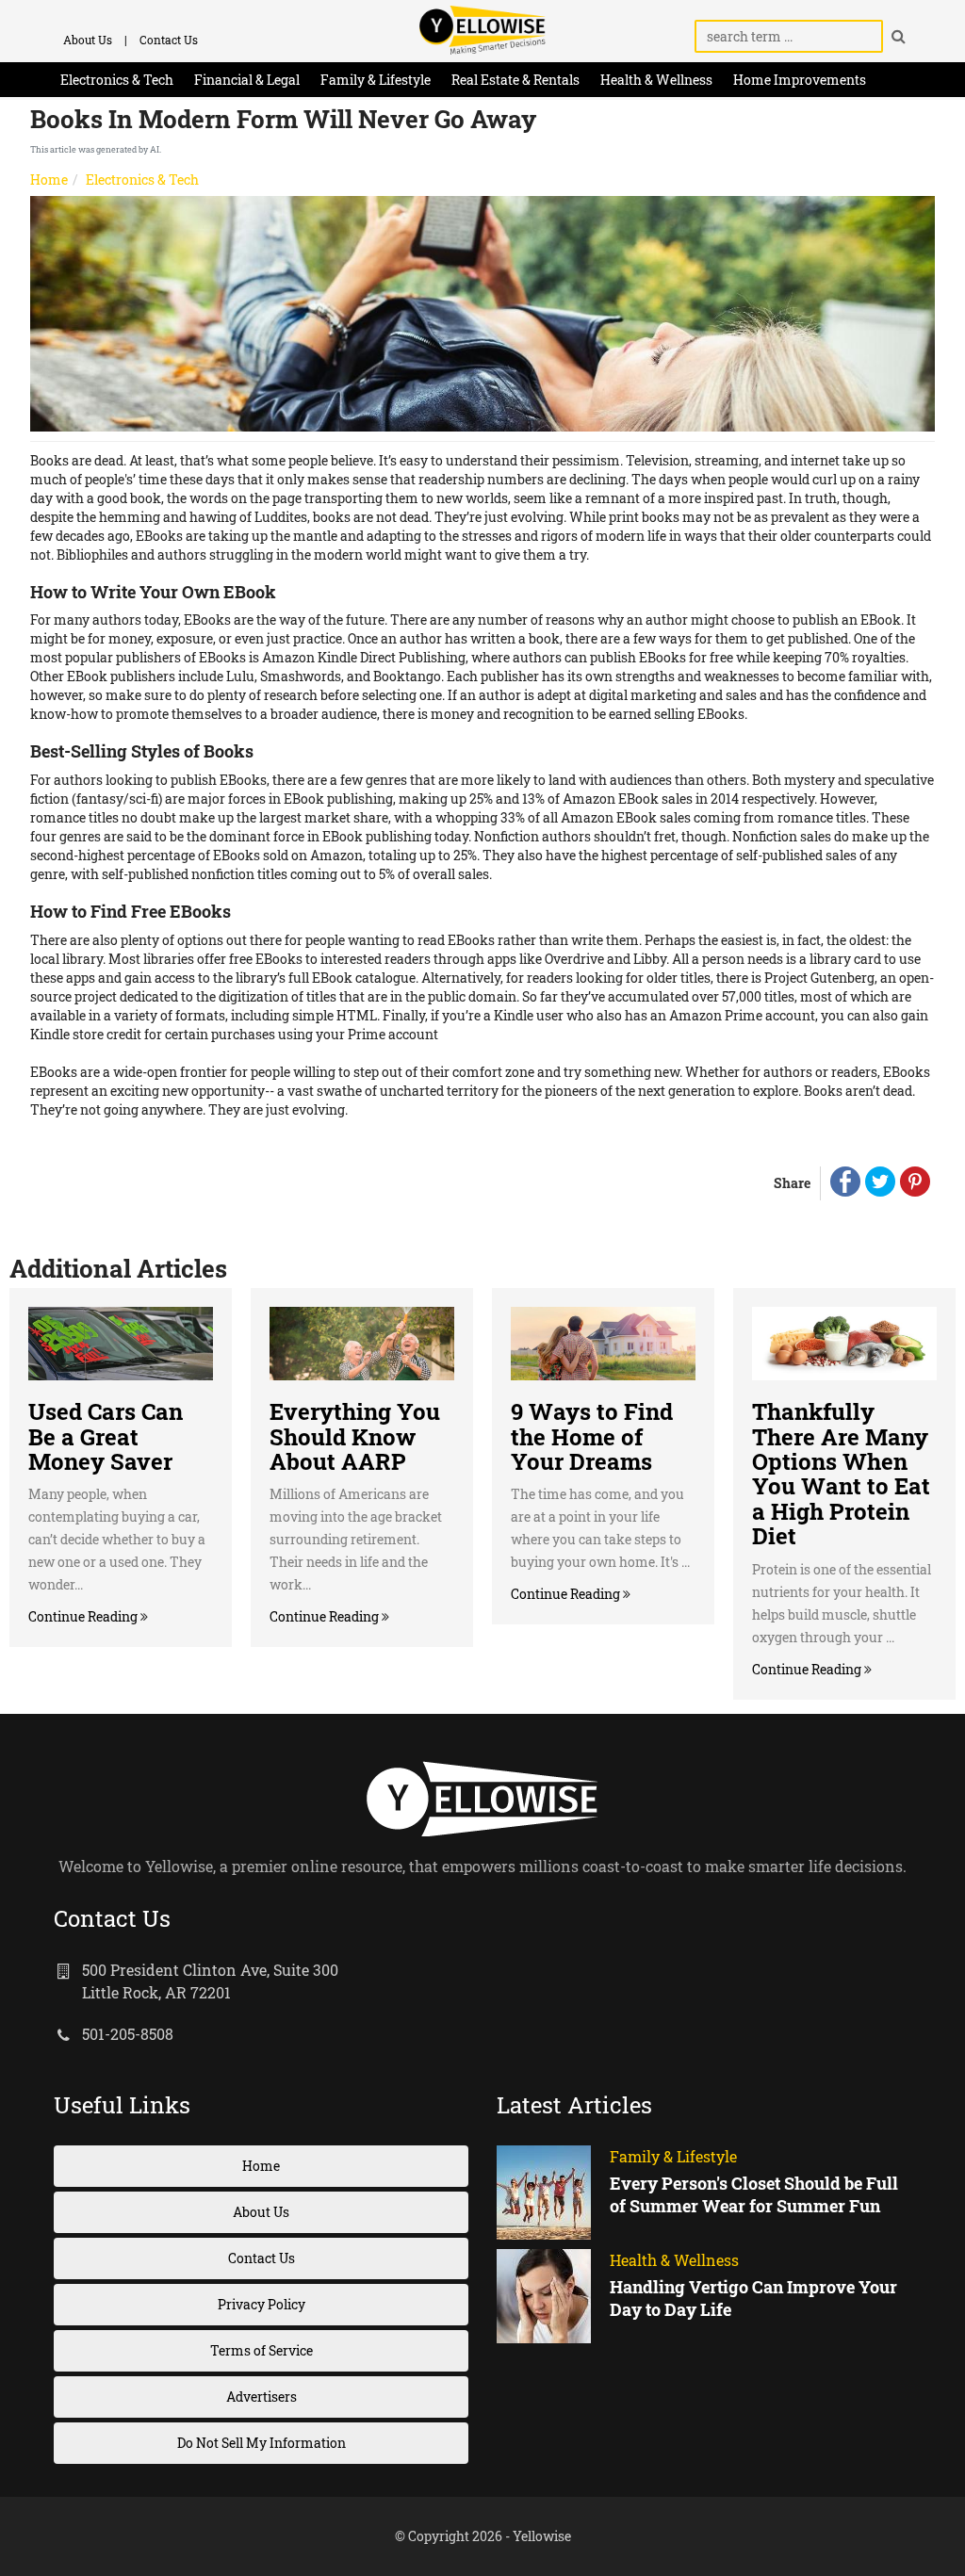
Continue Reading (84, 1616)
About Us (88, 40)
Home (49, 179)
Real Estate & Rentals (515, 80)
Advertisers (262, 2397)
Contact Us (169, 40)
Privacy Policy (262, 2304)
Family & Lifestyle (376, 80)
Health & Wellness (656, 80)
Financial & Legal (247, 80)
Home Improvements (800, 80)
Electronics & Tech (117, 80)
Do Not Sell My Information (262, 2443)
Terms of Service (262, 2350)
